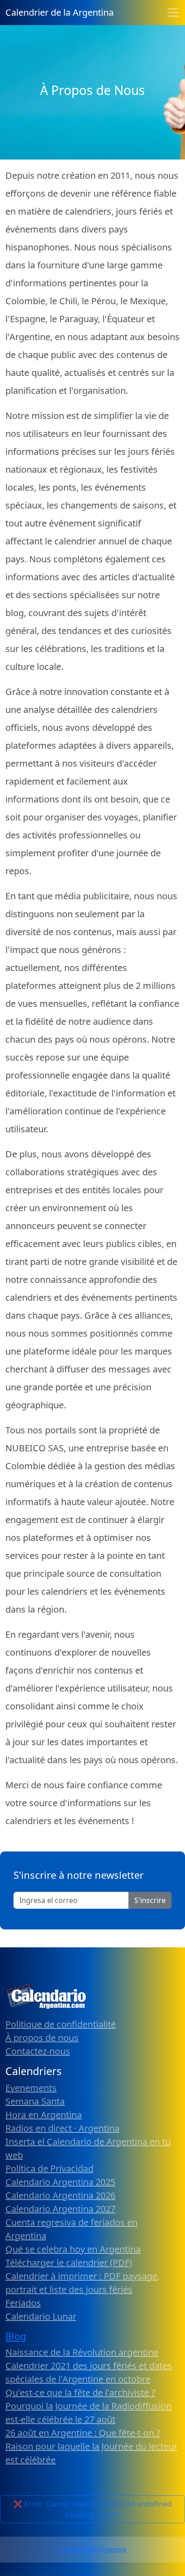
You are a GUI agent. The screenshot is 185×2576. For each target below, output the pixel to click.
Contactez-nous (38, 2051)
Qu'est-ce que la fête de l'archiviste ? (80, 2393)
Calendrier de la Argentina (59, 12)
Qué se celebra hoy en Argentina (73, 2249)
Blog (16, 2336)
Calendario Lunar (41, 2316)
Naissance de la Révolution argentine (82, 2352)
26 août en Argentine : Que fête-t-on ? (83, 2433)
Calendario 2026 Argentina (92, 2549)
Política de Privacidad (49, 2168)
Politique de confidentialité (61, 2024)
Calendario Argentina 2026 (60, 2195)
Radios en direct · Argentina (62, 2128)
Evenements (31, 2088)
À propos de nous (42, 2038)
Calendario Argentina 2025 (60, 2182)
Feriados (23, 2303)
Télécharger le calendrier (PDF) (69, 2263)
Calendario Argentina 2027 (60, 2209)
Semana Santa (35, 2101)
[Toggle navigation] (173, 13)
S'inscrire (150, 1900)
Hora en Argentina (44, 2115)
